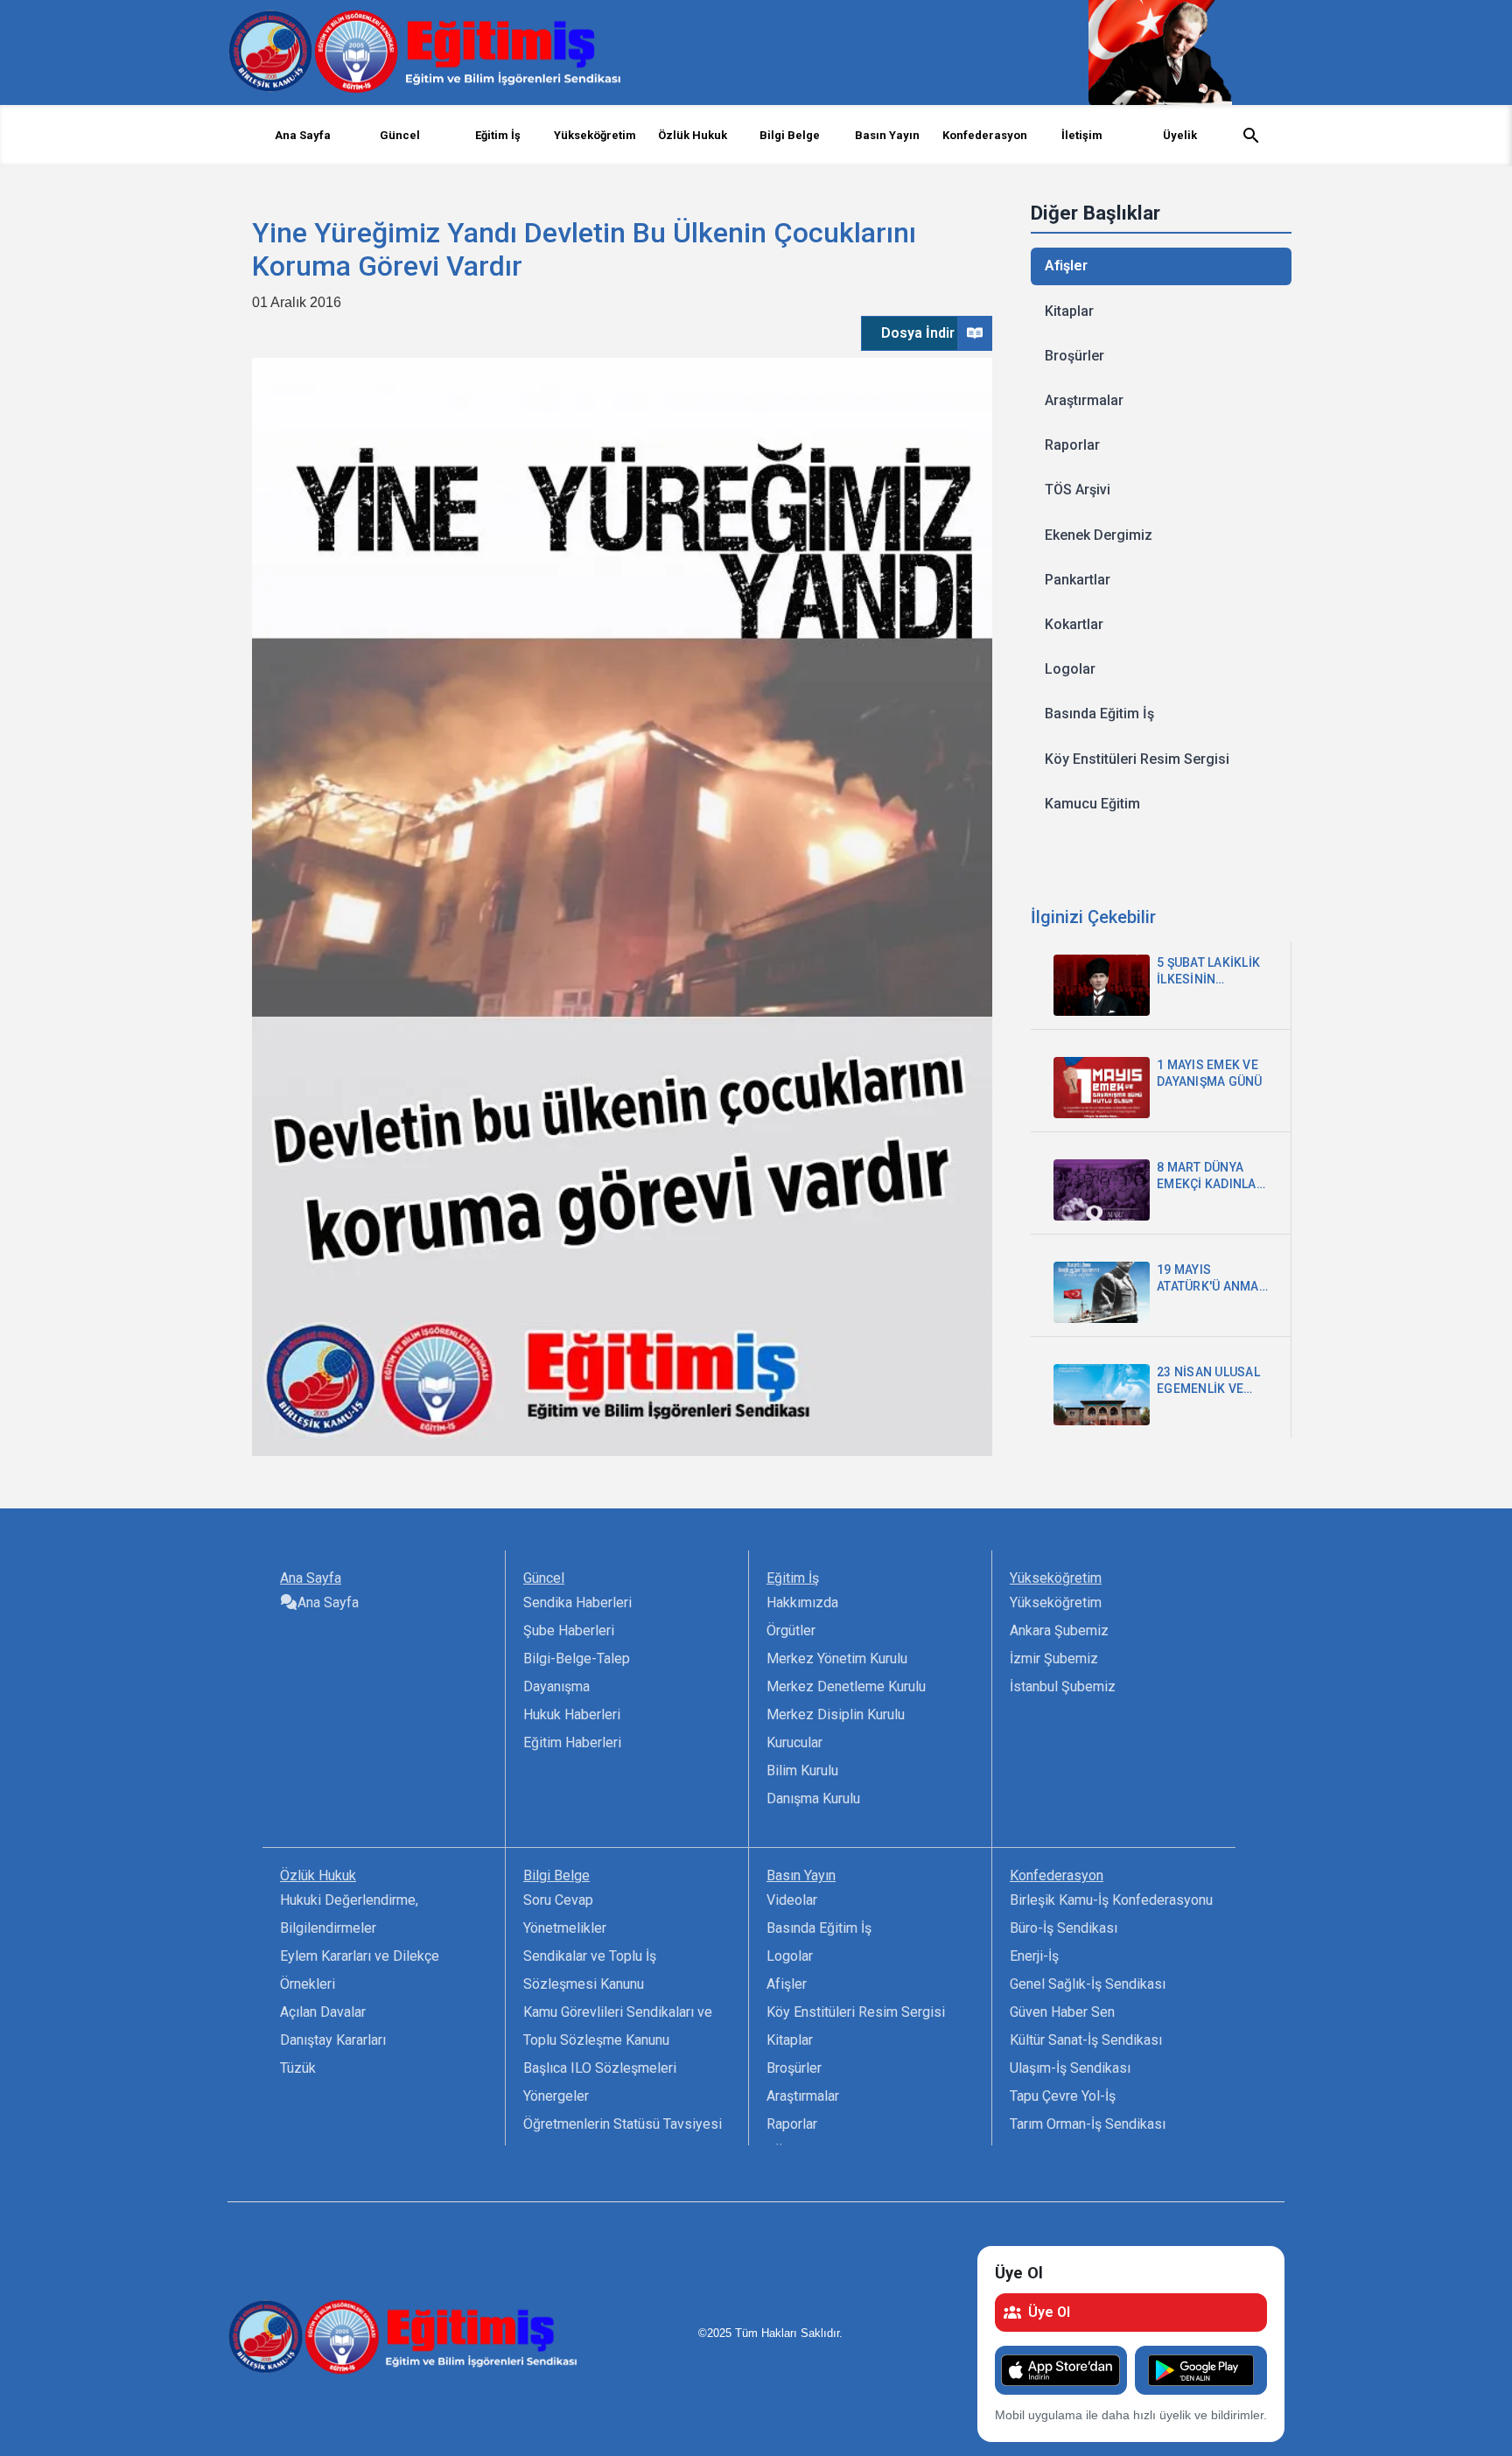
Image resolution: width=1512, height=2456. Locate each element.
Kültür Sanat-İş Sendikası (1086, 2040)
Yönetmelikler (565, 1928)
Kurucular (794, 1742)
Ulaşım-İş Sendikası (1070, 2068)
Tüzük (298, 2068)
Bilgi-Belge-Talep (577, 1658)
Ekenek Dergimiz (1099, 535)
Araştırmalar (1084, 400)
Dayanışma (556, 1686)
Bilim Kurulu (802, 1770)
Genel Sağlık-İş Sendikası (1088, 1984)
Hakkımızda (802, 1602)
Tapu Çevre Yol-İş (1063, 2096)
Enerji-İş (1034, 1956)
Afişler (1066, 266)
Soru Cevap (558, 1900)
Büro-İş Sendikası (1064, 1928)
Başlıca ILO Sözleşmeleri (600, 2068)
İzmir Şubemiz (1054, 1658)
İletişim (1082, 135)
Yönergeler (556, 2096)
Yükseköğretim (1056, 1602)
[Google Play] (1201, 2370)
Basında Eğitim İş (1099, 714)
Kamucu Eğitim (1092, 804)
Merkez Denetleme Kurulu (846, 1686)
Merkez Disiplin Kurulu (836, 1714)
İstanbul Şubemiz (1063, 1686)
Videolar (792, 1900)
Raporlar (1072, 445)
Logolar (1070, 669)
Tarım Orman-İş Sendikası (1088, 2124)
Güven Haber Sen (1062, 2012)
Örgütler (791, 1630)
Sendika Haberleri (577, 1602)
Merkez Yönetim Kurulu (837, 1658)
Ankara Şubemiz (1059, 1630)
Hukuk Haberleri (572, 1714)
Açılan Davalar (323, 2012)
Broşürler (1074, 356)
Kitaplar (1069, 311)
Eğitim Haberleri (572, 1742)
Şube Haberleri (569, 1630)
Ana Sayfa (303, 135)
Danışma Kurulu (813, 1798)
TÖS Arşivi (1078, 490)
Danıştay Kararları (333, 2040)
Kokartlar (1074, 624)
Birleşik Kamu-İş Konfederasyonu (1111, 1900)
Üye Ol (1049, 2312)
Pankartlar (1078, 580)
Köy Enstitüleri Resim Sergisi (1137, 759)
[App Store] (1061, 2370)
